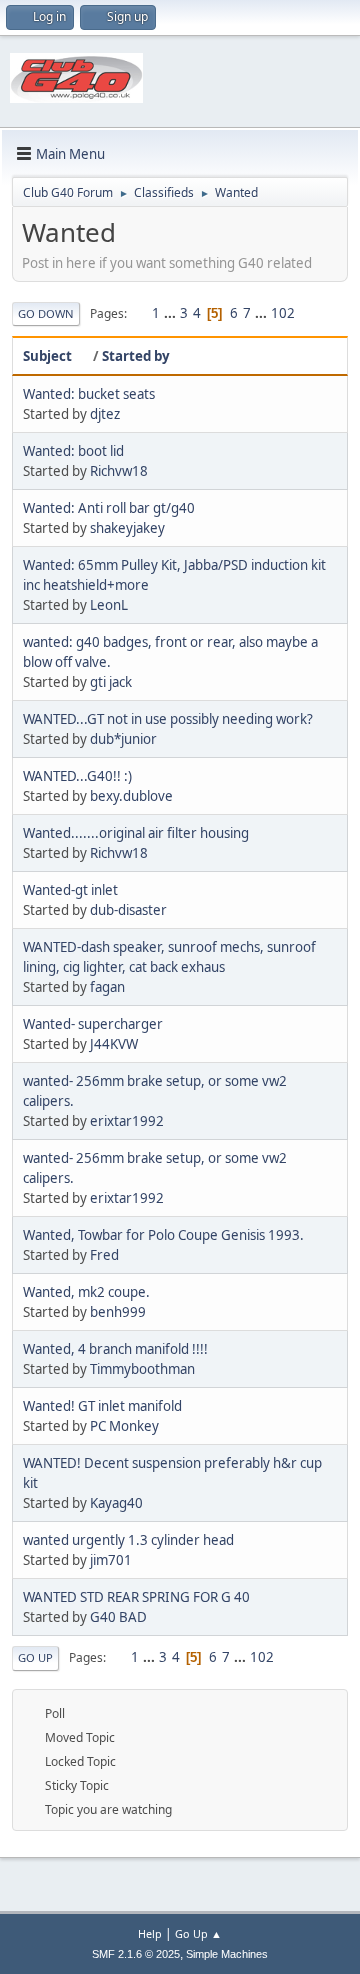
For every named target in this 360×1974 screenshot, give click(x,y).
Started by (136, 356)
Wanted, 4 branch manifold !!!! (115, 1349)
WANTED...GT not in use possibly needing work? (168, 719)
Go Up (35, 1657)
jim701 (111, 1560)
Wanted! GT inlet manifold (102, 1406)
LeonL (109, 605)
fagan (107, 987)
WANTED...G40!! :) (77, 776)
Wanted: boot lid (73, 451)
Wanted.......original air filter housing (136, 833)
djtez (105, 414)
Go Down (46, 313)
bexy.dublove (131, 796)
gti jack (111, 682)
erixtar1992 (127, 1121)
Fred (104, 1255)
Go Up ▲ (198, 1933)
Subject (47, 356)
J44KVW (114, 1044)
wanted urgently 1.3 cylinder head (128, 1540)
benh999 (118, 1312)
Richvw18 (119, 471)
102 (283, 313)
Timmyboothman (142, 1369)
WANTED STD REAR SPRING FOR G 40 (136, 1597)
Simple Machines (227, 1954)
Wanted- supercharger (93, 1024)
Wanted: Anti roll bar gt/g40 (109, 508)
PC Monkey (124, 1426)
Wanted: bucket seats (89, 394)
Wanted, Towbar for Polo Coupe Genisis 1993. (163, 1235)
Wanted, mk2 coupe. (86, 1292)
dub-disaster (128, 910)
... (171, 313)
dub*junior (123, 739)
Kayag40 (116, 1503)
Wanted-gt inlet (70, 890)
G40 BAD (118, 1617)
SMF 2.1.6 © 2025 (136, 1954)
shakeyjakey (127, 528)
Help (150, 1933)
